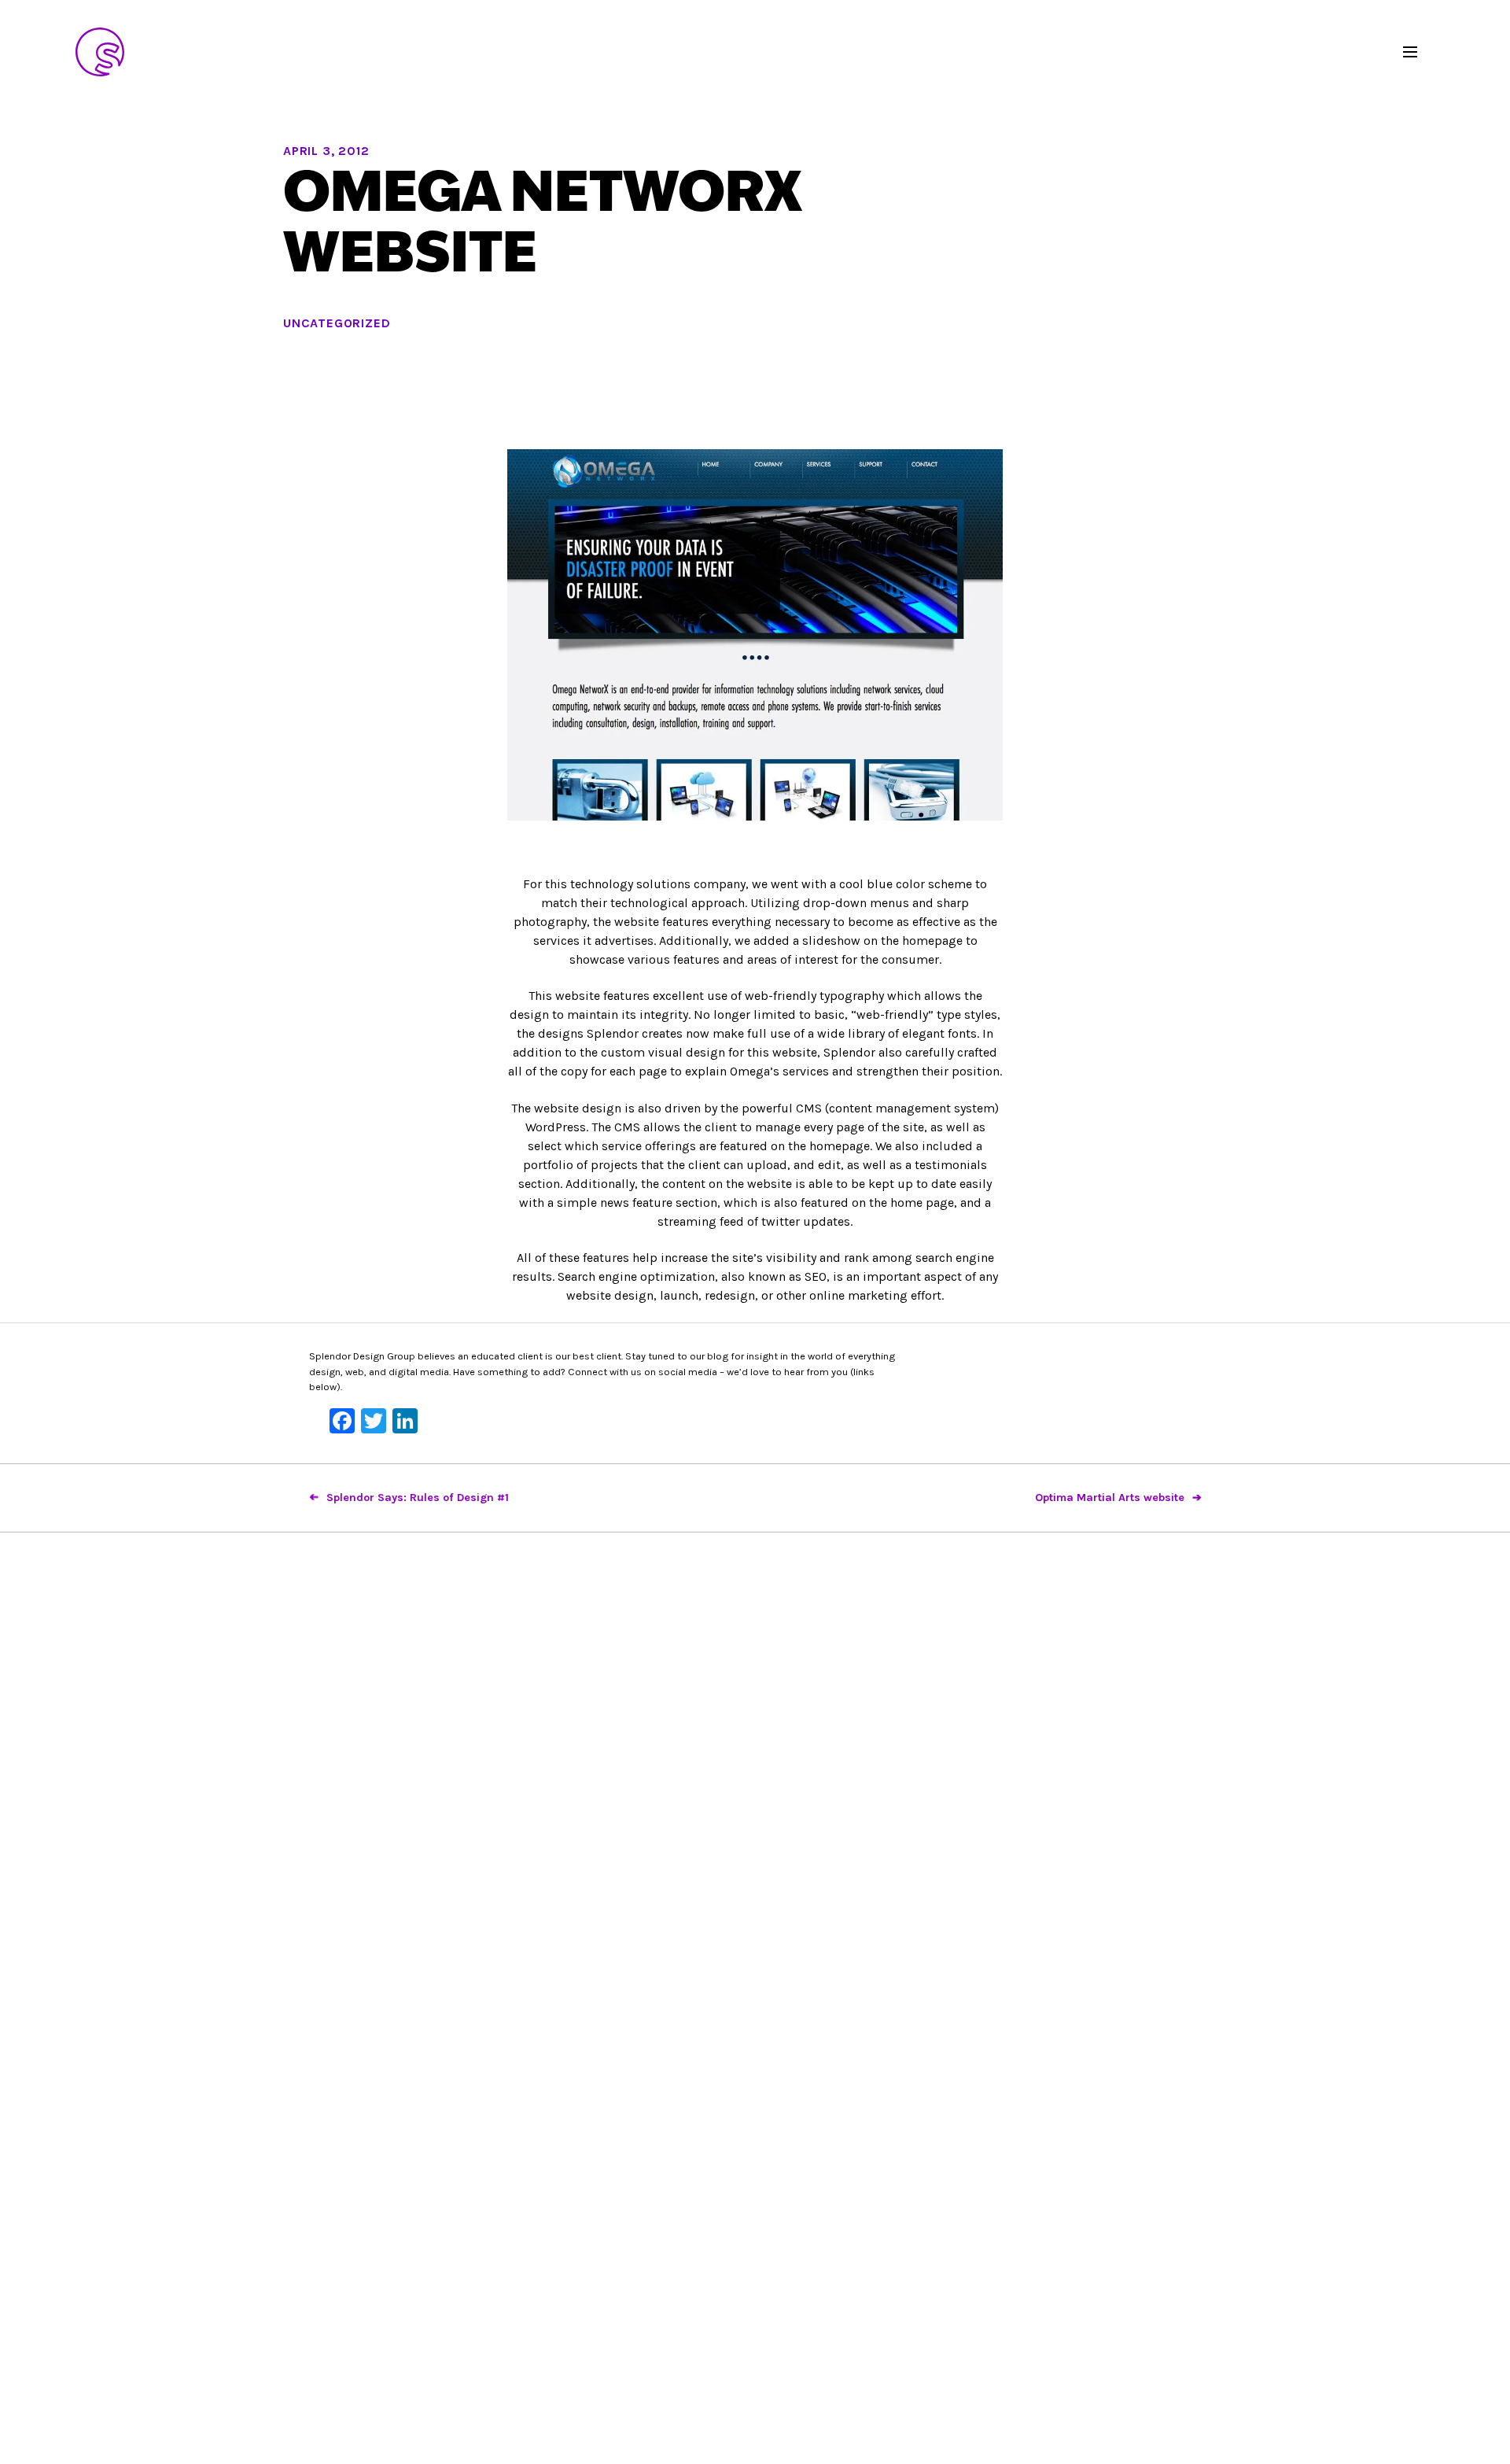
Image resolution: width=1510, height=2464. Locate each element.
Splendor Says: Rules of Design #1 (418, 1498)
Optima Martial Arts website (1110, 1498)
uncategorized (337, 323)
